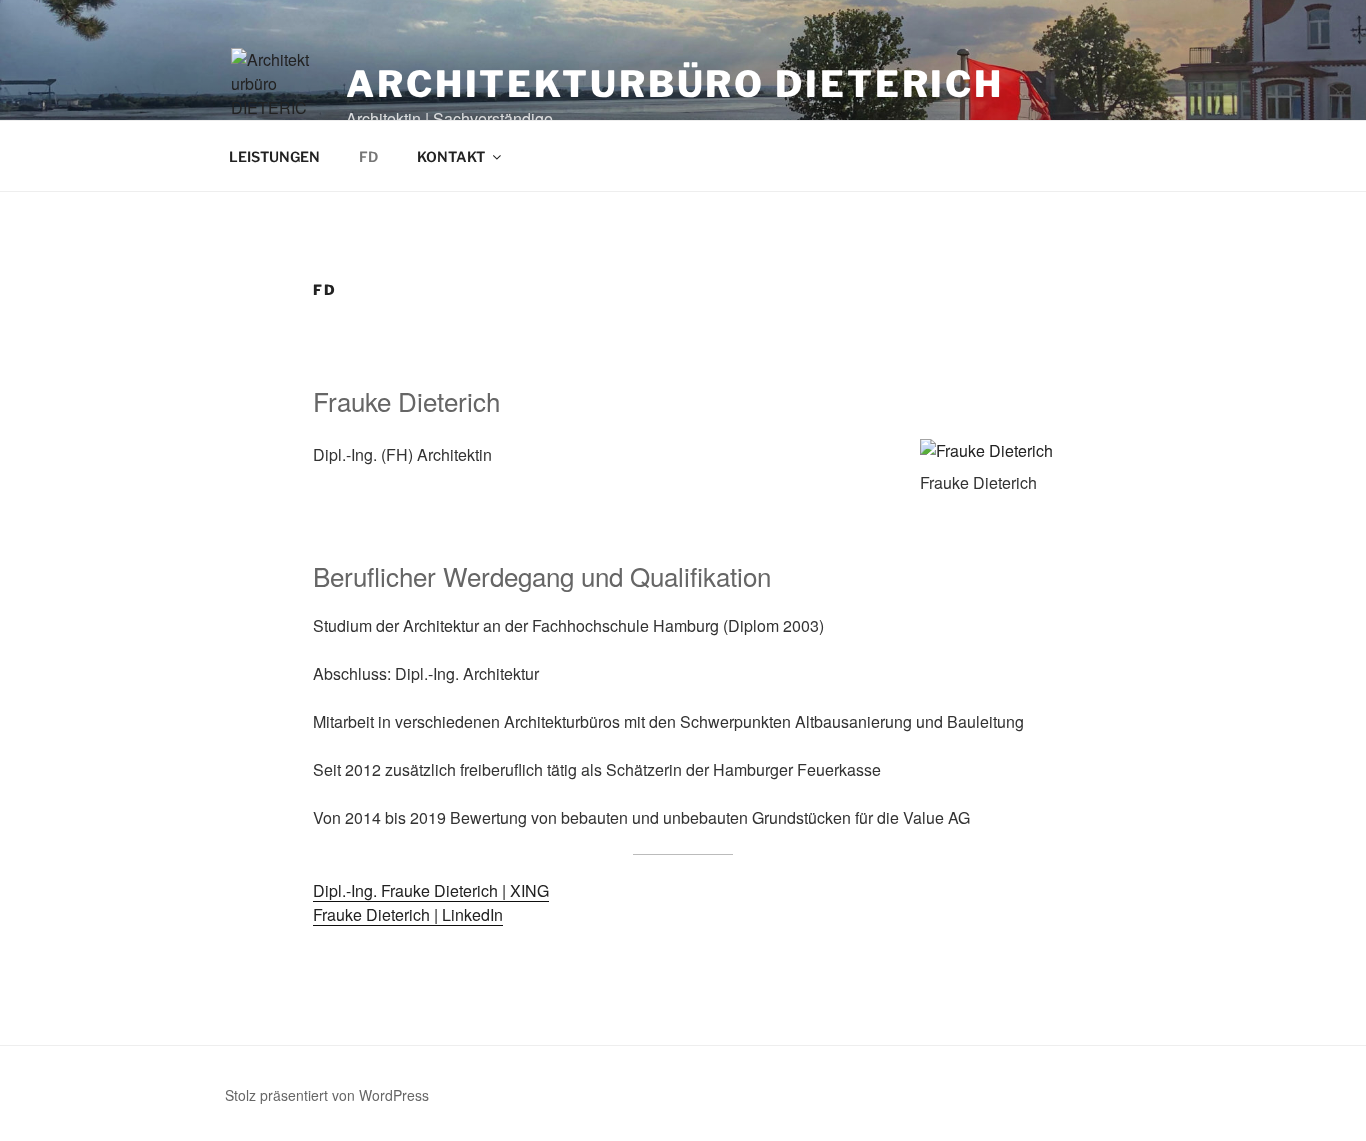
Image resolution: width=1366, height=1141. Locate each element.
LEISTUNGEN (274, 156)
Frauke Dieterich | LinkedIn (408, 914)
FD (368, 156)
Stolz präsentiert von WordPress (327, 1095)
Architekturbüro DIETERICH (675, 84)
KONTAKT (451, 156)
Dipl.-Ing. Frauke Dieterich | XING (431, 890)
